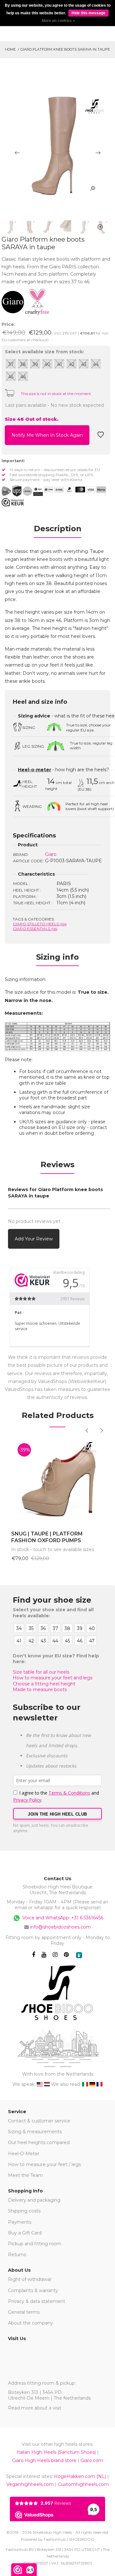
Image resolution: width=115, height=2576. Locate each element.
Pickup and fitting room (35, 2244)
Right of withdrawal (30, 2279)
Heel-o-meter (34, 770)
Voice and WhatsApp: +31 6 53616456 (62, 1918)
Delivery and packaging (34, 2200)
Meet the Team (25, 2175)
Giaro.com (92, 2460)
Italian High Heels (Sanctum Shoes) (56, 2452)
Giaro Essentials (35, 929)
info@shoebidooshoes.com (60, 1927)
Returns (17, 2255)
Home (10, 49)
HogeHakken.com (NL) (80, 2476)
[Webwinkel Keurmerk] (13, 502)
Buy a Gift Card (25, 2233)
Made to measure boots (40, 1690)
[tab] (57, 531)
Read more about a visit (35, 2408)
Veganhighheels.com (30, 2484)
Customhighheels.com (83, 2484)
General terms (24, 2312)
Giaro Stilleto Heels (40, 924)
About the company (31, 2323)
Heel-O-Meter (24, 2154)
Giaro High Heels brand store (44, 2460)
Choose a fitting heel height (44, 1684)
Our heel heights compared (39, 2142)
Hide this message (88, 13)
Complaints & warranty (33, 2290)
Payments (20, 2222)
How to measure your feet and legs (53, 1678)
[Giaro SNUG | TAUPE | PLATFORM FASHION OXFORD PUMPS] (57, 1481)
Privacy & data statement (37, 2301)
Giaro (51, 854)
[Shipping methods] (22, 491)
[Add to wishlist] (101, 437)
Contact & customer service (39, 2121)
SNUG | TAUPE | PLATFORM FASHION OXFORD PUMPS (47, 1537)
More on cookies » (58, 21)
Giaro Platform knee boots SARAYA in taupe (65, 49)
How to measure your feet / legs (44, 2164)
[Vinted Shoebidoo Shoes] (79, 1955)
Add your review (34, 1239)
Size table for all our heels (41, 1672)
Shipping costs (24, 2211)
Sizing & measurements (35, 2132)
